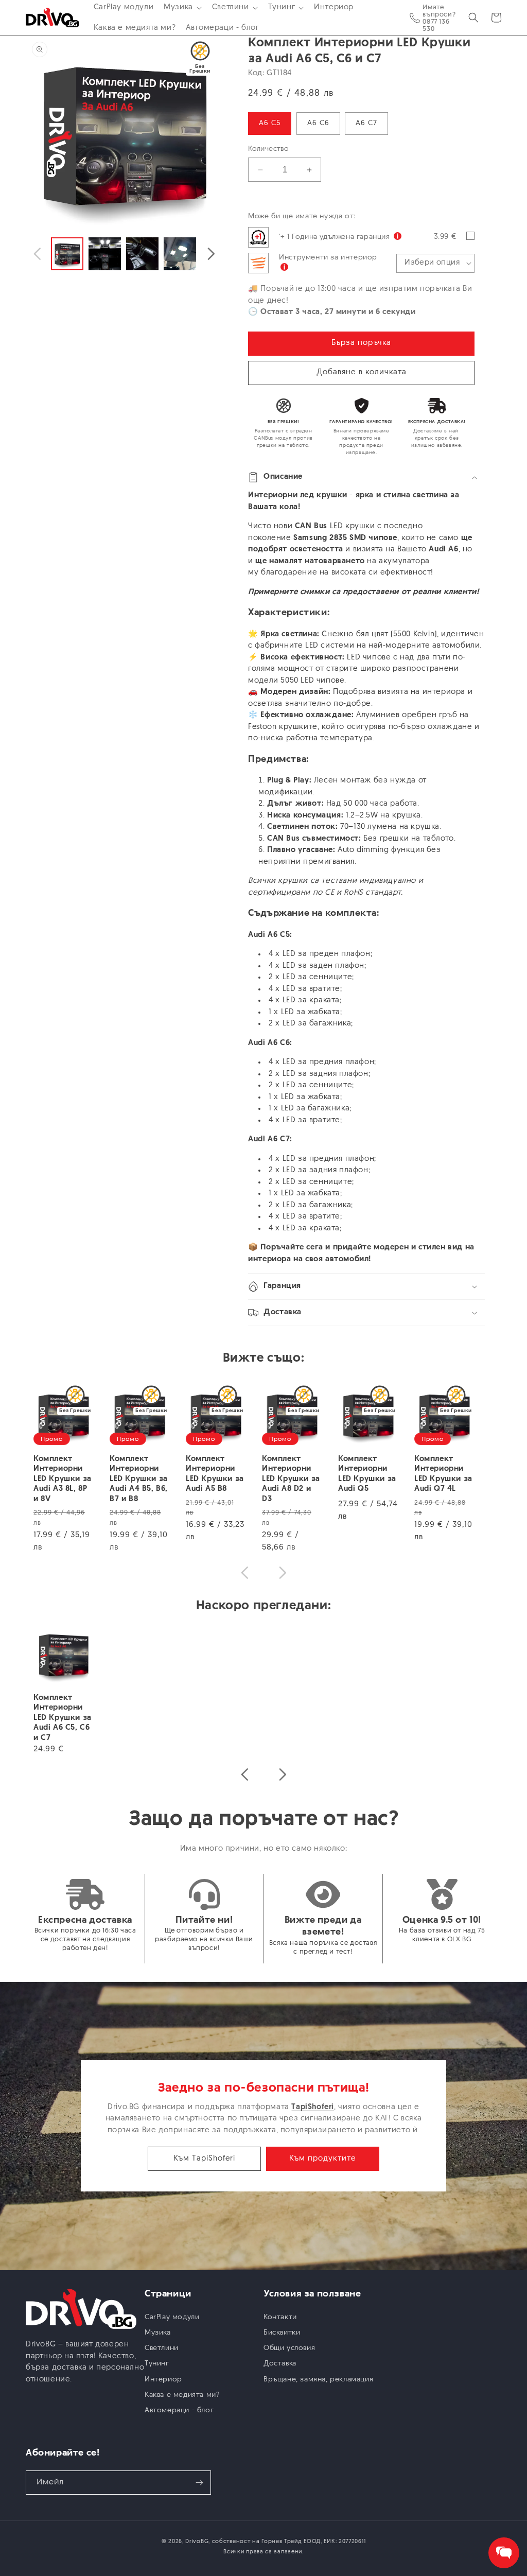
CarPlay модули (172, 2317)
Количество (268, 149)
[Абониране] (199, 2483)
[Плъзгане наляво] (37, 254)
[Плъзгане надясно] (211, 254)
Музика (158, 2333)
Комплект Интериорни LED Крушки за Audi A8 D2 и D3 (291, 1479)
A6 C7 (366, 123)
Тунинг (157, 2364)
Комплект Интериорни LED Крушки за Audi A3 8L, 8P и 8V (63, 1479)
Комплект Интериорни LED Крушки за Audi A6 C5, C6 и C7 (63, 1718)
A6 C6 (318, 123)
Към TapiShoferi (204, 2159)
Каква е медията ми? (182, 2395)
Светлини (162, 2348)
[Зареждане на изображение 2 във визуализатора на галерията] (105, 254)
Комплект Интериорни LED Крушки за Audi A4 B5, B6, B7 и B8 (139, 1479)
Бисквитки (282, 2333)
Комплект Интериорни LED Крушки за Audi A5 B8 (215, 1474)
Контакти (280, 2317)
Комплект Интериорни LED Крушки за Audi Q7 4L (443, 1474)
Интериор (163, 2380)
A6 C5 (270, 123)
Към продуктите (323, 2159)
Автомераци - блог (179, 2410)
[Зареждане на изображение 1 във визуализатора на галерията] (67, 254)
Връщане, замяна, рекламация (318, 2380)
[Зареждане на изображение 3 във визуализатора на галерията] (142, 254)
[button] (183, 8)
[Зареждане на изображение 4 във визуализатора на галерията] (180, 254)
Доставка (280, 2364)
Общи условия (289, 2348)
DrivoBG (197, 2542)
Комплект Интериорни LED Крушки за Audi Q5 (367, 1474)
